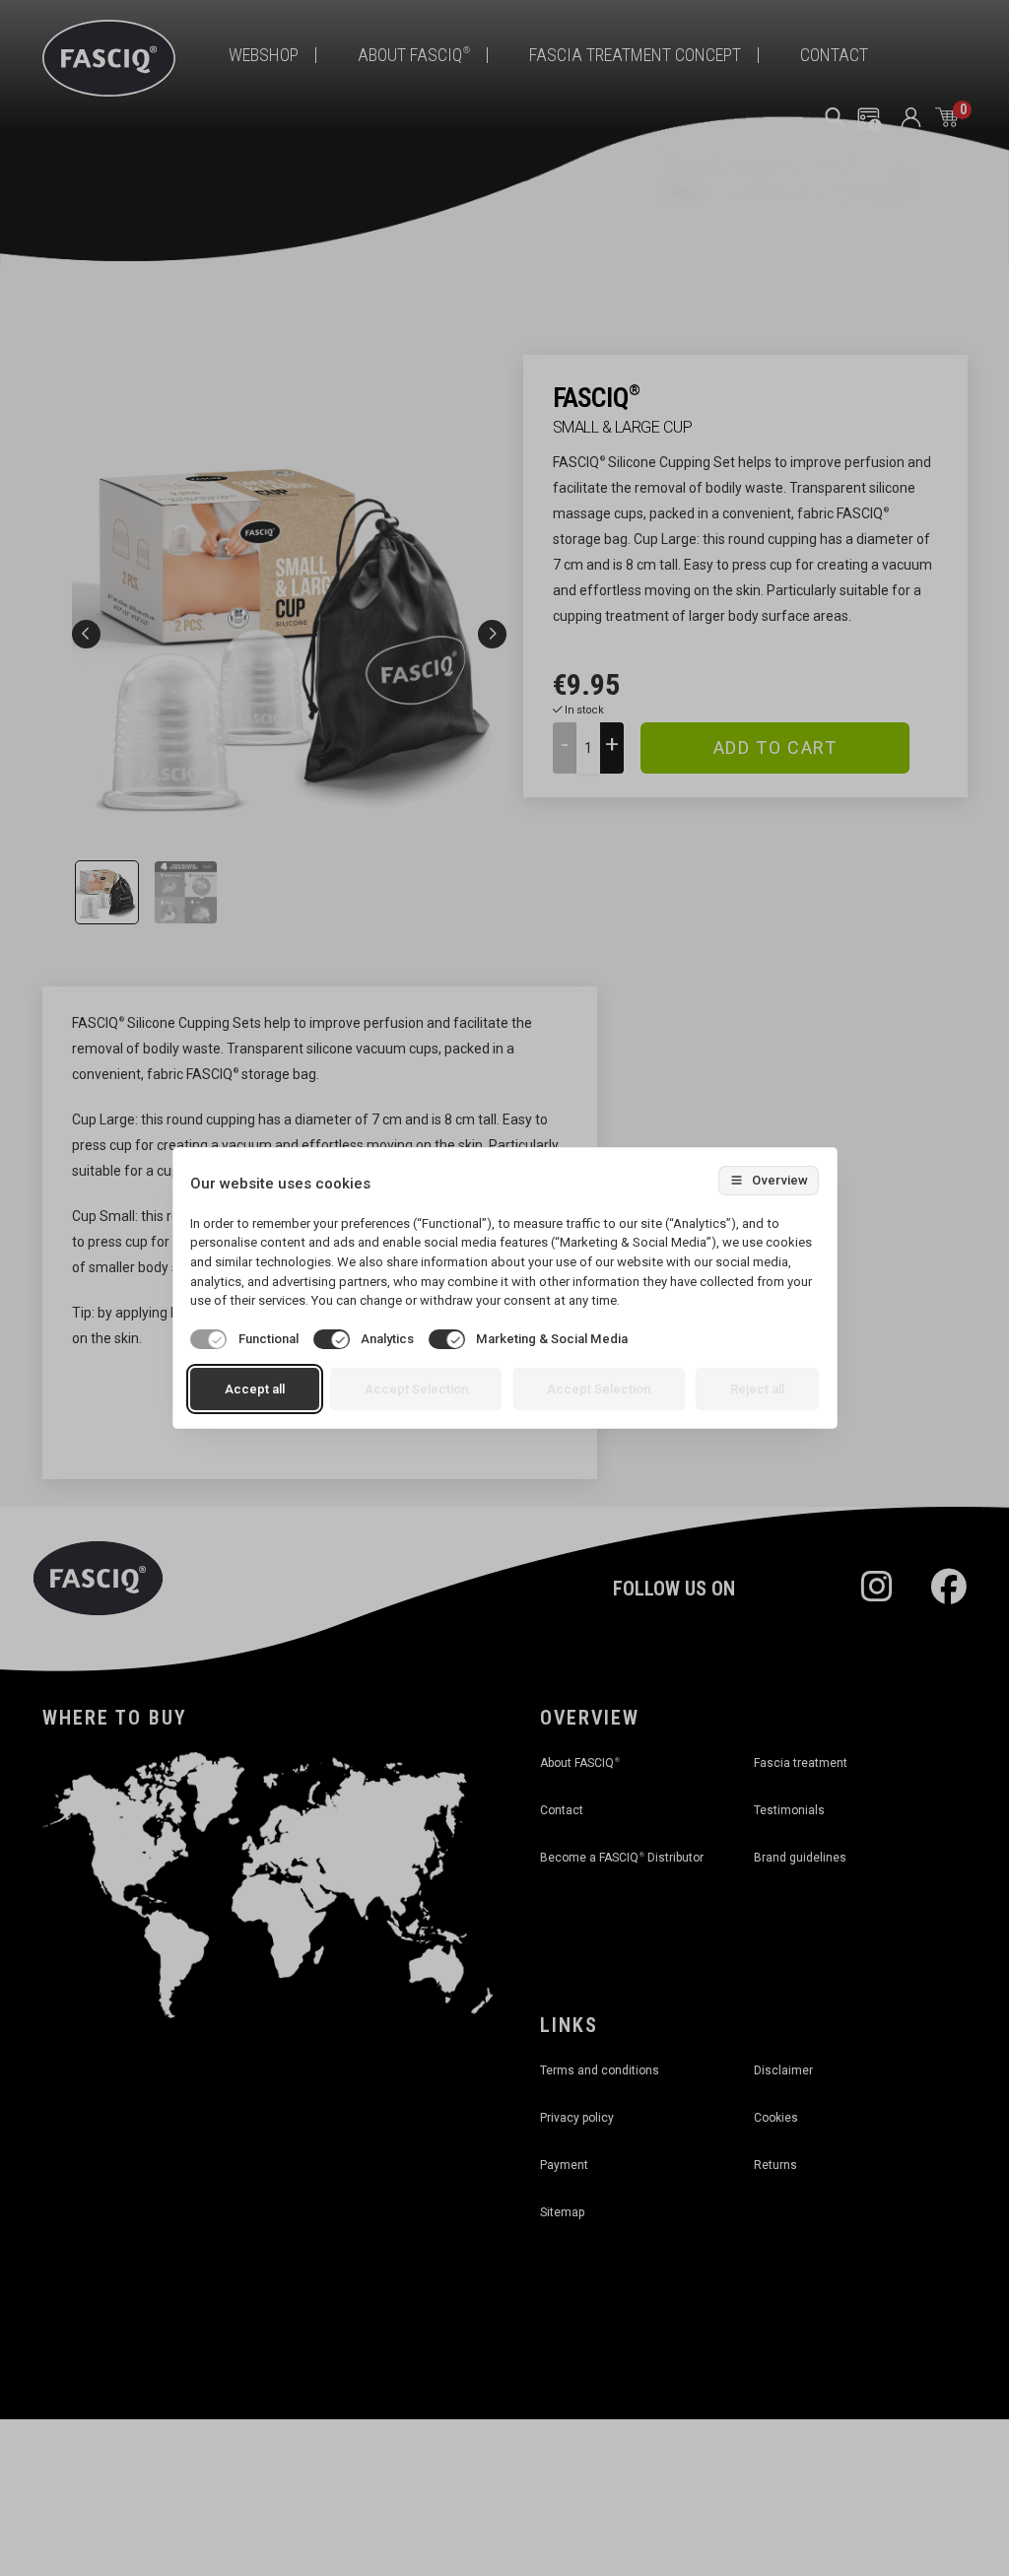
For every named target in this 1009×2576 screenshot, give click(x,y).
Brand (800, 1858)
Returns (775, 2165)
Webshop (264, 55)
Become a (622, 1858)
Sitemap (562, 2212)
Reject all (757, 1389)
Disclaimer (783, 2070)
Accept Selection (416, 1389)
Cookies (776, 2118)
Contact (834, 55)
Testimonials (789, 1810)
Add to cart (775, 747)
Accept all (255, 1389)
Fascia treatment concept (635, 55)
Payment (564, 2165)
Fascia (801, 1763)
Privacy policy (577, 2118)
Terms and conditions (600, 2070)
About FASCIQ (414, 55)
